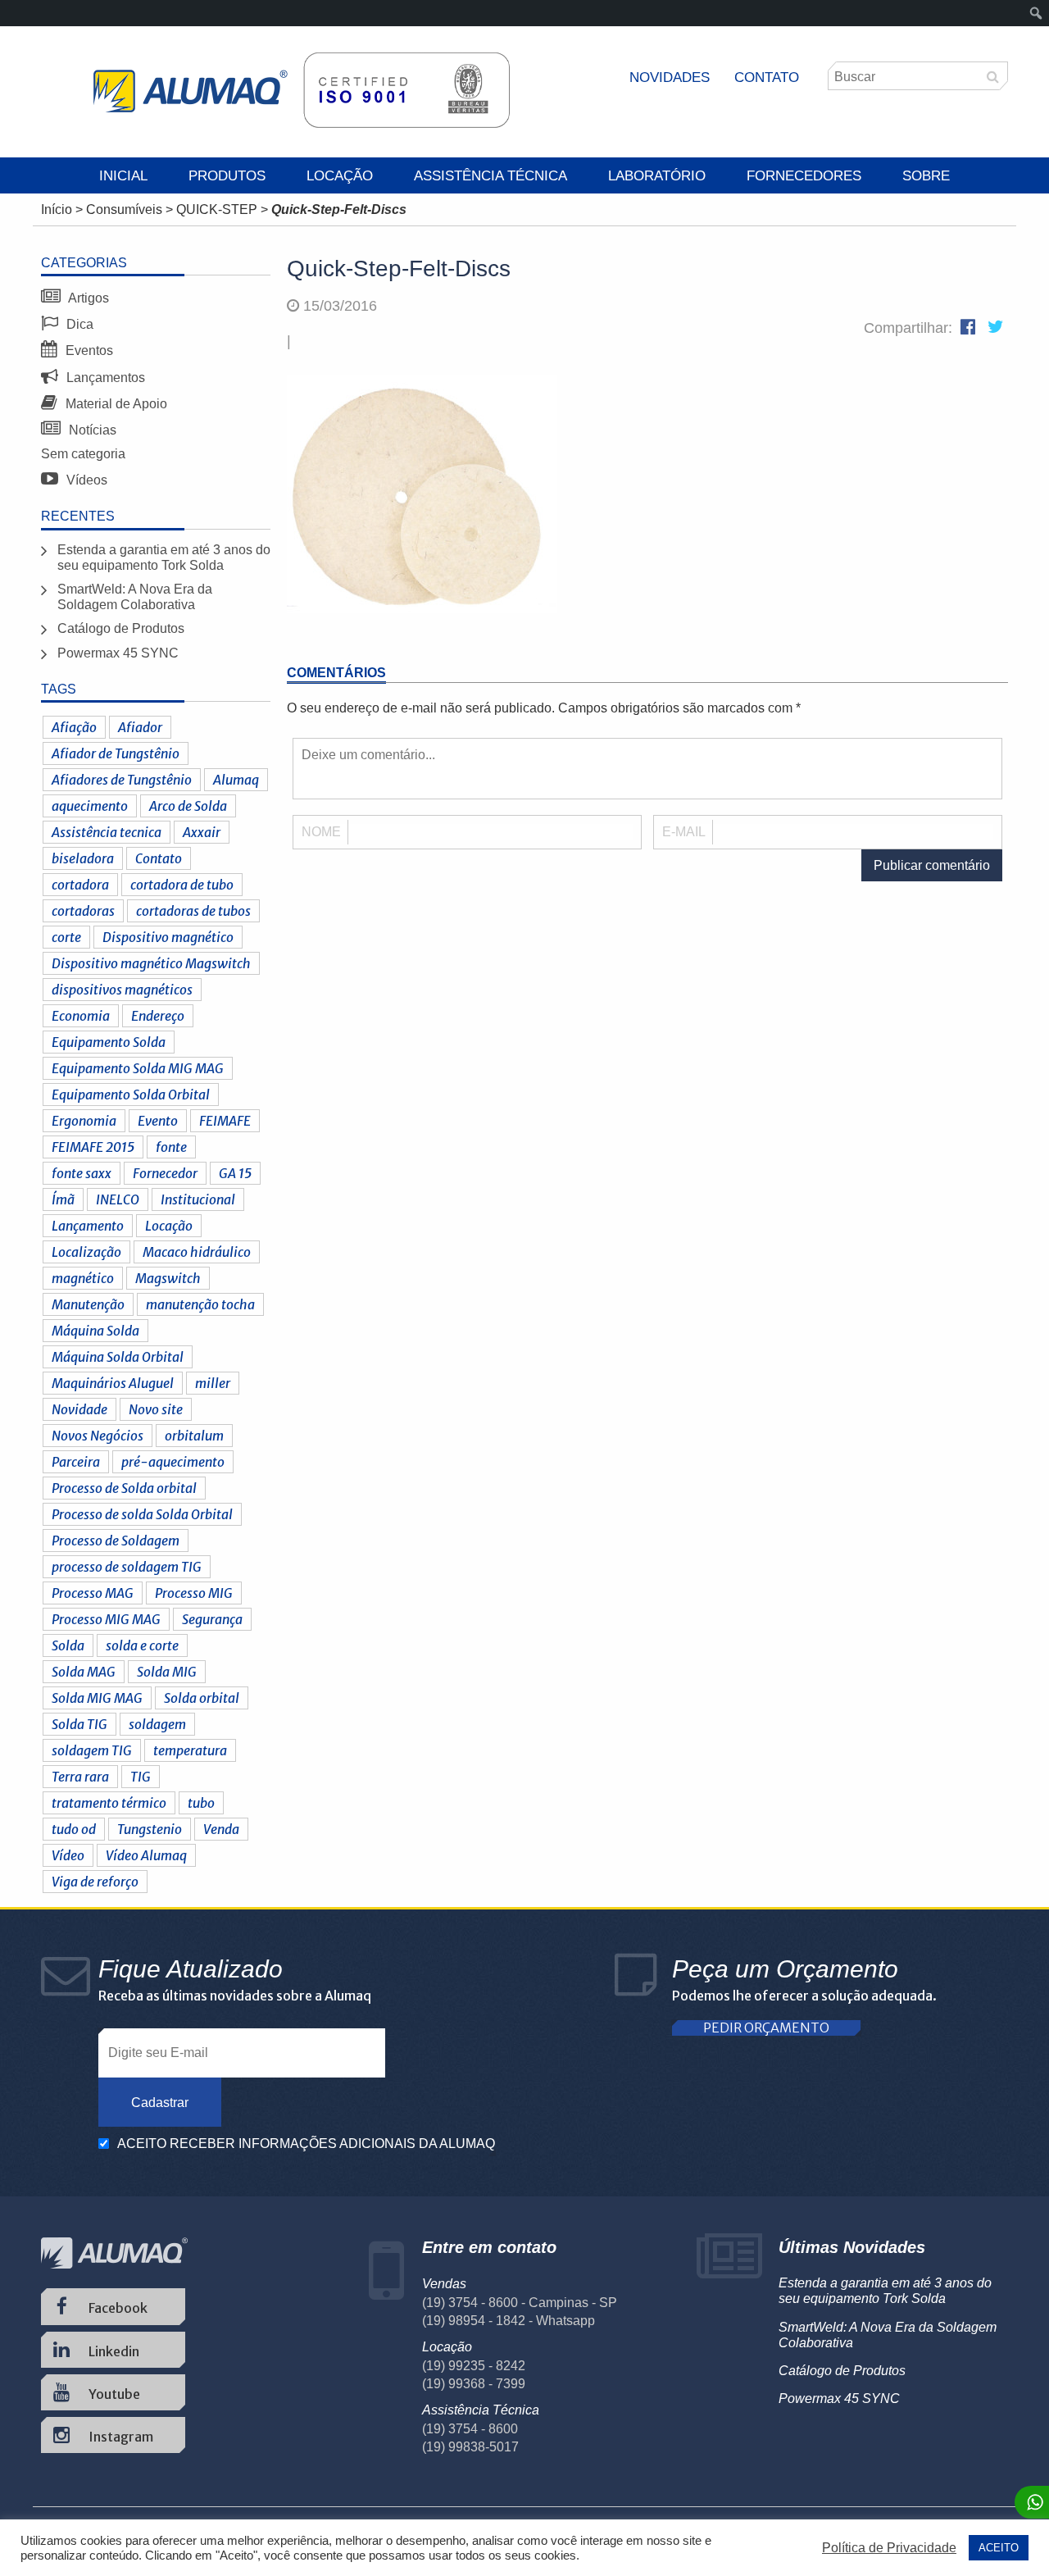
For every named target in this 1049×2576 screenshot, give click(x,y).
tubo (201, 1803)
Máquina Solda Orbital (118, 1357)
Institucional (198, 1199)
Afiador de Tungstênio (116, 753)
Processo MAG (93, 1593)
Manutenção (88, 1304)
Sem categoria (83, 454)
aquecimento (90, 806)
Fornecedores (804, 176)
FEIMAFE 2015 (93, 1147)
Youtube (113, 2394)
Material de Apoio (115, 404)
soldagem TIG (92, 1750)
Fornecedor (165, 1173)
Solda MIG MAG (97, 1698)
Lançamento (88, 1226)
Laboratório (657, 176)
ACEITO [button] (999, 2548)
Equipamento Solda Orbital (131, 1095)
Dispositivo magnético (168, 937)
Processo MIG (194, 1593)
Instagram (120, 2437)
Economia (81, 1016)
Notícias (91, 430)
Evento (158, 1121)
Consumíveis (124, 209)
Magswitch (168, 1278)
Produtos (227, 176)
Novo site (156, 1409)
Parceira (76, 1462)
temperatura (190, 1750)
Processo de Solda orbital (124, 1488)
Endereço (158, 1016)
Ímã (63, 1199)
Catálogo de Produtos (121, 628)
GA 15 (235, 1173)
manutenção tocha (200, 1304)
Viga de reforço (95, 1882)
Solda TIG (79, 1724)
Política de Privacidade (889, 2548)
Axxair (202, 832)
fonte (171, 1147)
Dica (78, 324)
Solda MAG (84, 1672)
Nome (321, 832)
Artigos (87, 298)
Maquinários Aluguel (113, 1383)
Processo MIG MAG (106, 1619)
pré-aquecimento (173, 1462)
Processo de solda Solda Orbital (142, 1514)
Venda (221, 1829)
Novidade (79, 1409)
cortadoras (83, 911)
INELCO (118, 1199)
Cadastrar (160, 2103)
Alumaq (236, 780)
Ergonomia (84, 1121)
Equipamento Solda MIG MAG (138, 1068)
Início (57, 209)
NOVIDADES (670, 77)
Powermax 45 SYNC (118, 653)
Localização (86, 1252)
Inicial (123, 176)
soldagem (157, 1724)
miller (213, 1383)
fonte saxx (82, 1173)
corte (66, 937)
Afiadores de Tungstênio (122, 780)
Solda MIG (167, 1672)
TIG (141, 1777)
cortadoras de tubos (193, 911)
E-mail (684, 832)
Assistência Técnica (490, 176)
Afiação (74, 727)
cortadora (80, 885)
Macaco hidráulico (197, 1252)
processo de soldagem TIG (127, 1567)
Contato (767, 77)
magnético (83, 1278)
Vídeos (85, 480)
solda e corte (142, 1645)
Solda (68, 1645)
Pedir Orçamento (766, 2028)
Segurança (212, 1619)
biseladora (83, 858)
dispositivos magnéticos (122, 990)
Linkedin (113, 2351)
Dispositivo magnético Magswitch (151, 963)
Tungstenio (150, 1829)
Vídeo (68, 1855)
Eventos (88, 350)
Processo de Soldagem (116, 1541)
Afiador (140, 727)
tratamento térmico (109, 1803)
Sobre (926, 176)
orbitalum (194, 1436)
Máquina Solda (95, 1331)
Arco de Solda (188, 806)
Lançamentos (104, 378)
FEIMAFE (225, 1121)
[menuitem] (1036, 13)
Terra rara (80, 1777)
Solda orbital (202, 1698)
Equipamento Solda (109, 1042)
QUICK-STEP (217, 209)
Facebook (117, 2308)
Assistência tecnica (107, 832)
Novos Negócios (98, 1436)
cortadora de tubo (182, 885)
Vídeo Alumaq (146, 1855)
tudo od (74, 1829)
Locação (340, 176)
